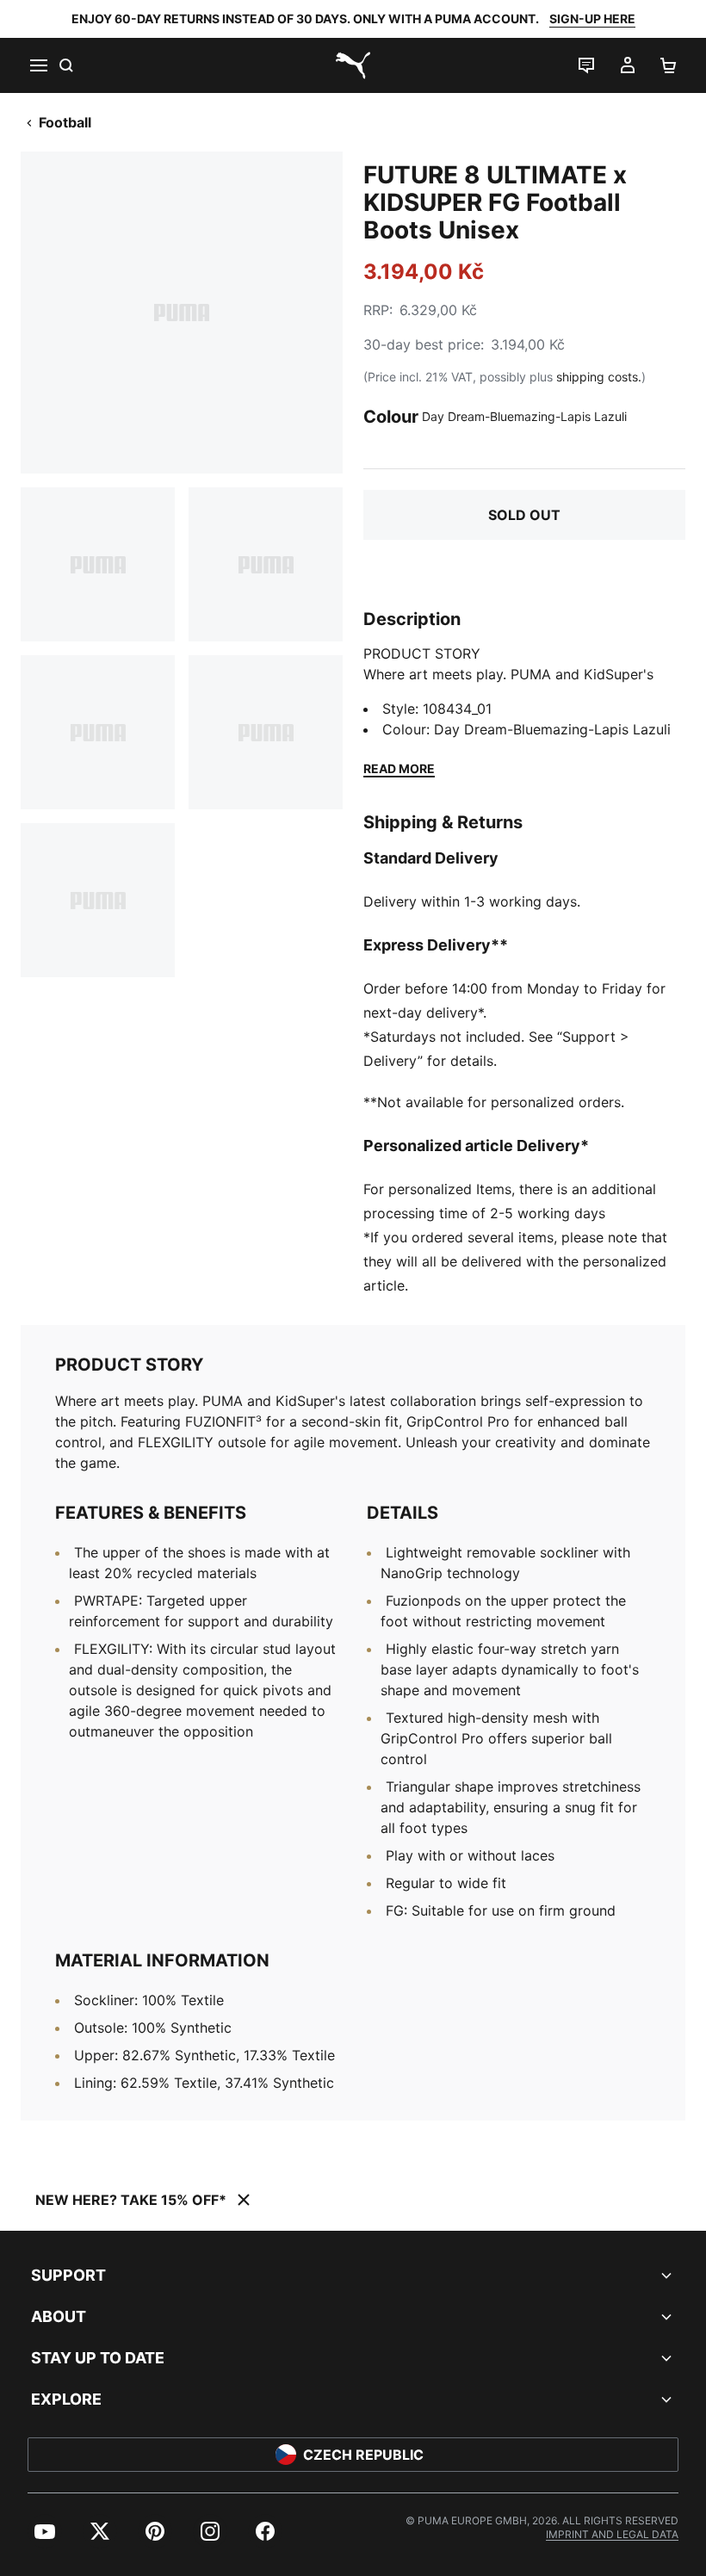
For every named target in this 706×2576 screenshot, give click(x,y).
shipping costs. (599, 377)
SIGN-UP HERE (592, 19)
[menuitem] (45, 2531)
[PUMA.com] (353, 65)
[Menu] (38, 65)
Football (65, 122)
